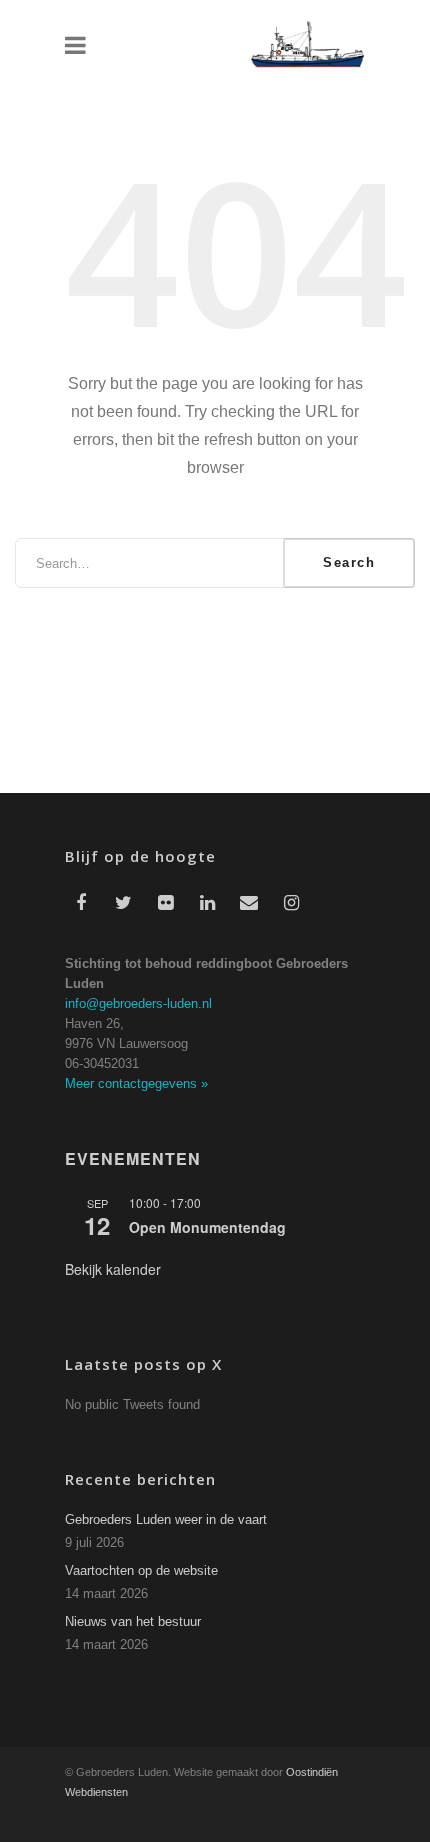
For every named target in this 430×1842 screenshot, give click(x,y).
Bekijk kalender (113, 1269)
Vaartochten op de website (141, 1570)
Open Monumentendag (207, 1227)
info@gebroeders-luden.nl (138, 1003)
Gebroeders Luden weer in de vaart (166, 1519)
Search (349, 562)
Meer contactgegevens (136, 1083)
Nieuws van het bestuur (133, 1621)
